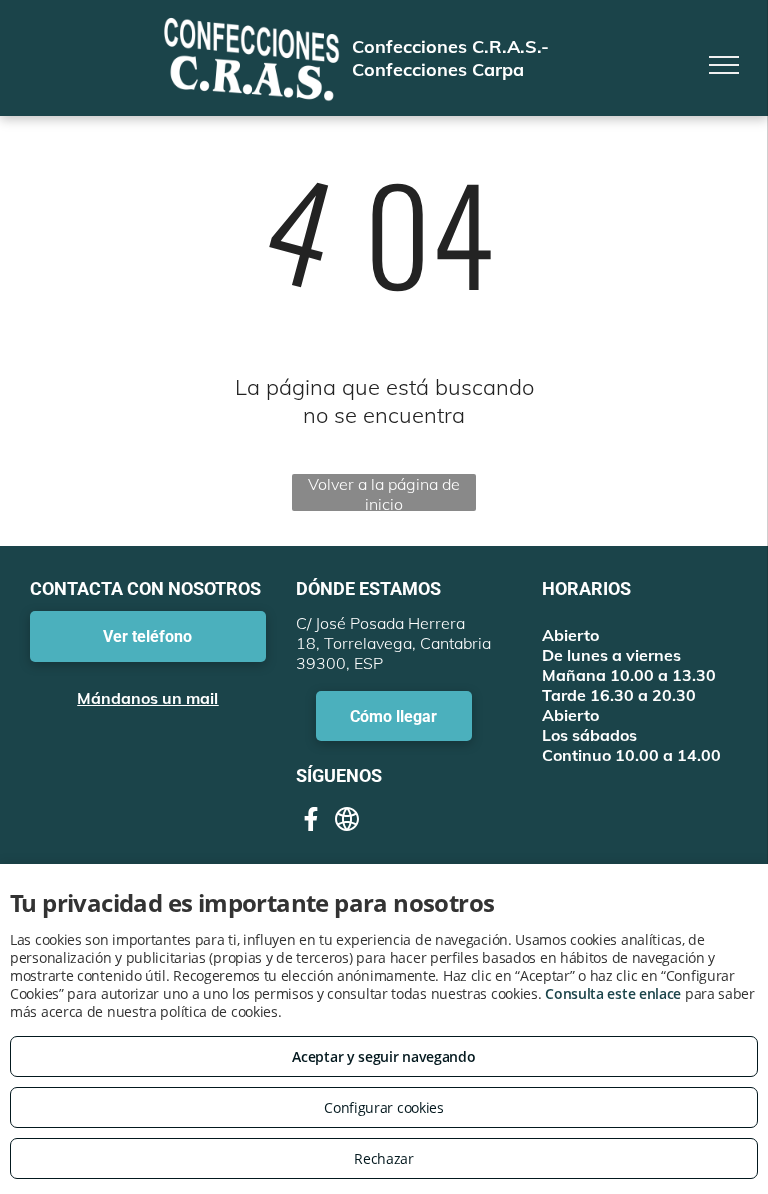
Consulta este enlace (613, 993)
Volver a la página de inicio (384, 492)
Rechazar (384, 1158)
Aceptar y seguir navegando (383, 1056)
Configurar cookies (384, 1107)
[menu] (724, 65)
